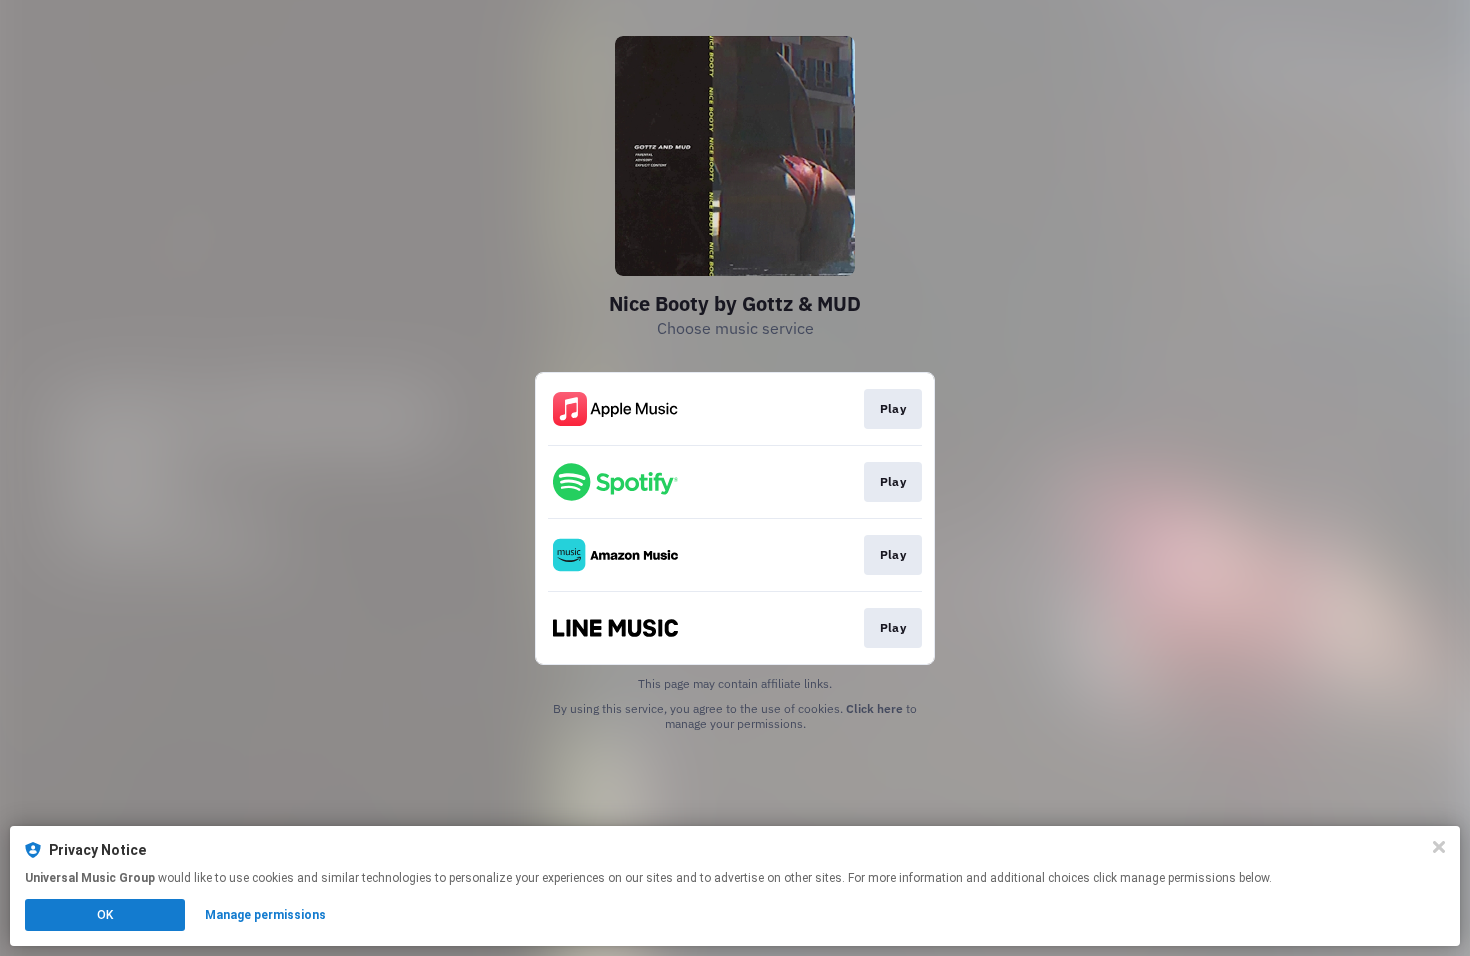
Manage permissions (265, 915)
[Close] (1439, 847)
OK (105, 915)
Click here (874, 708)
